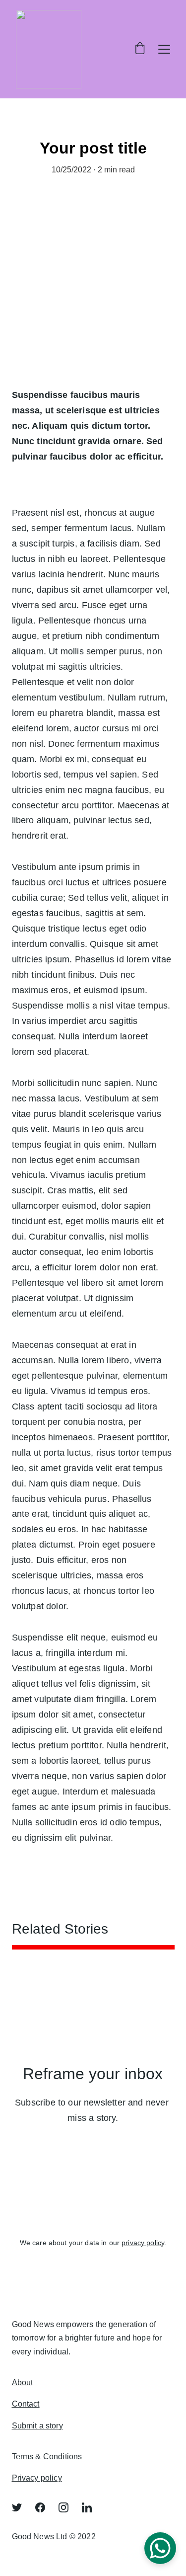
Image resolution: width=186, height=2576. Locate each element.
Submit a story (37, 2426)
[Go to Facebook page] (45, 2507)
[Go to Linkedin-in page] (87, 2507)
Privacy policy (37, 2478)
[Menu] (164, 49)
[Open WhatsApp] (160, 2548)
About (23, 2382)
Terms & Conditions (47, 2457)
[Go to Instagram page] (68, 2507)
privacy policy (143, 2243)
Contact (26, 2404)
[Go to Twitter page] (22, 2507)
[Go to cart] (140, 49)
